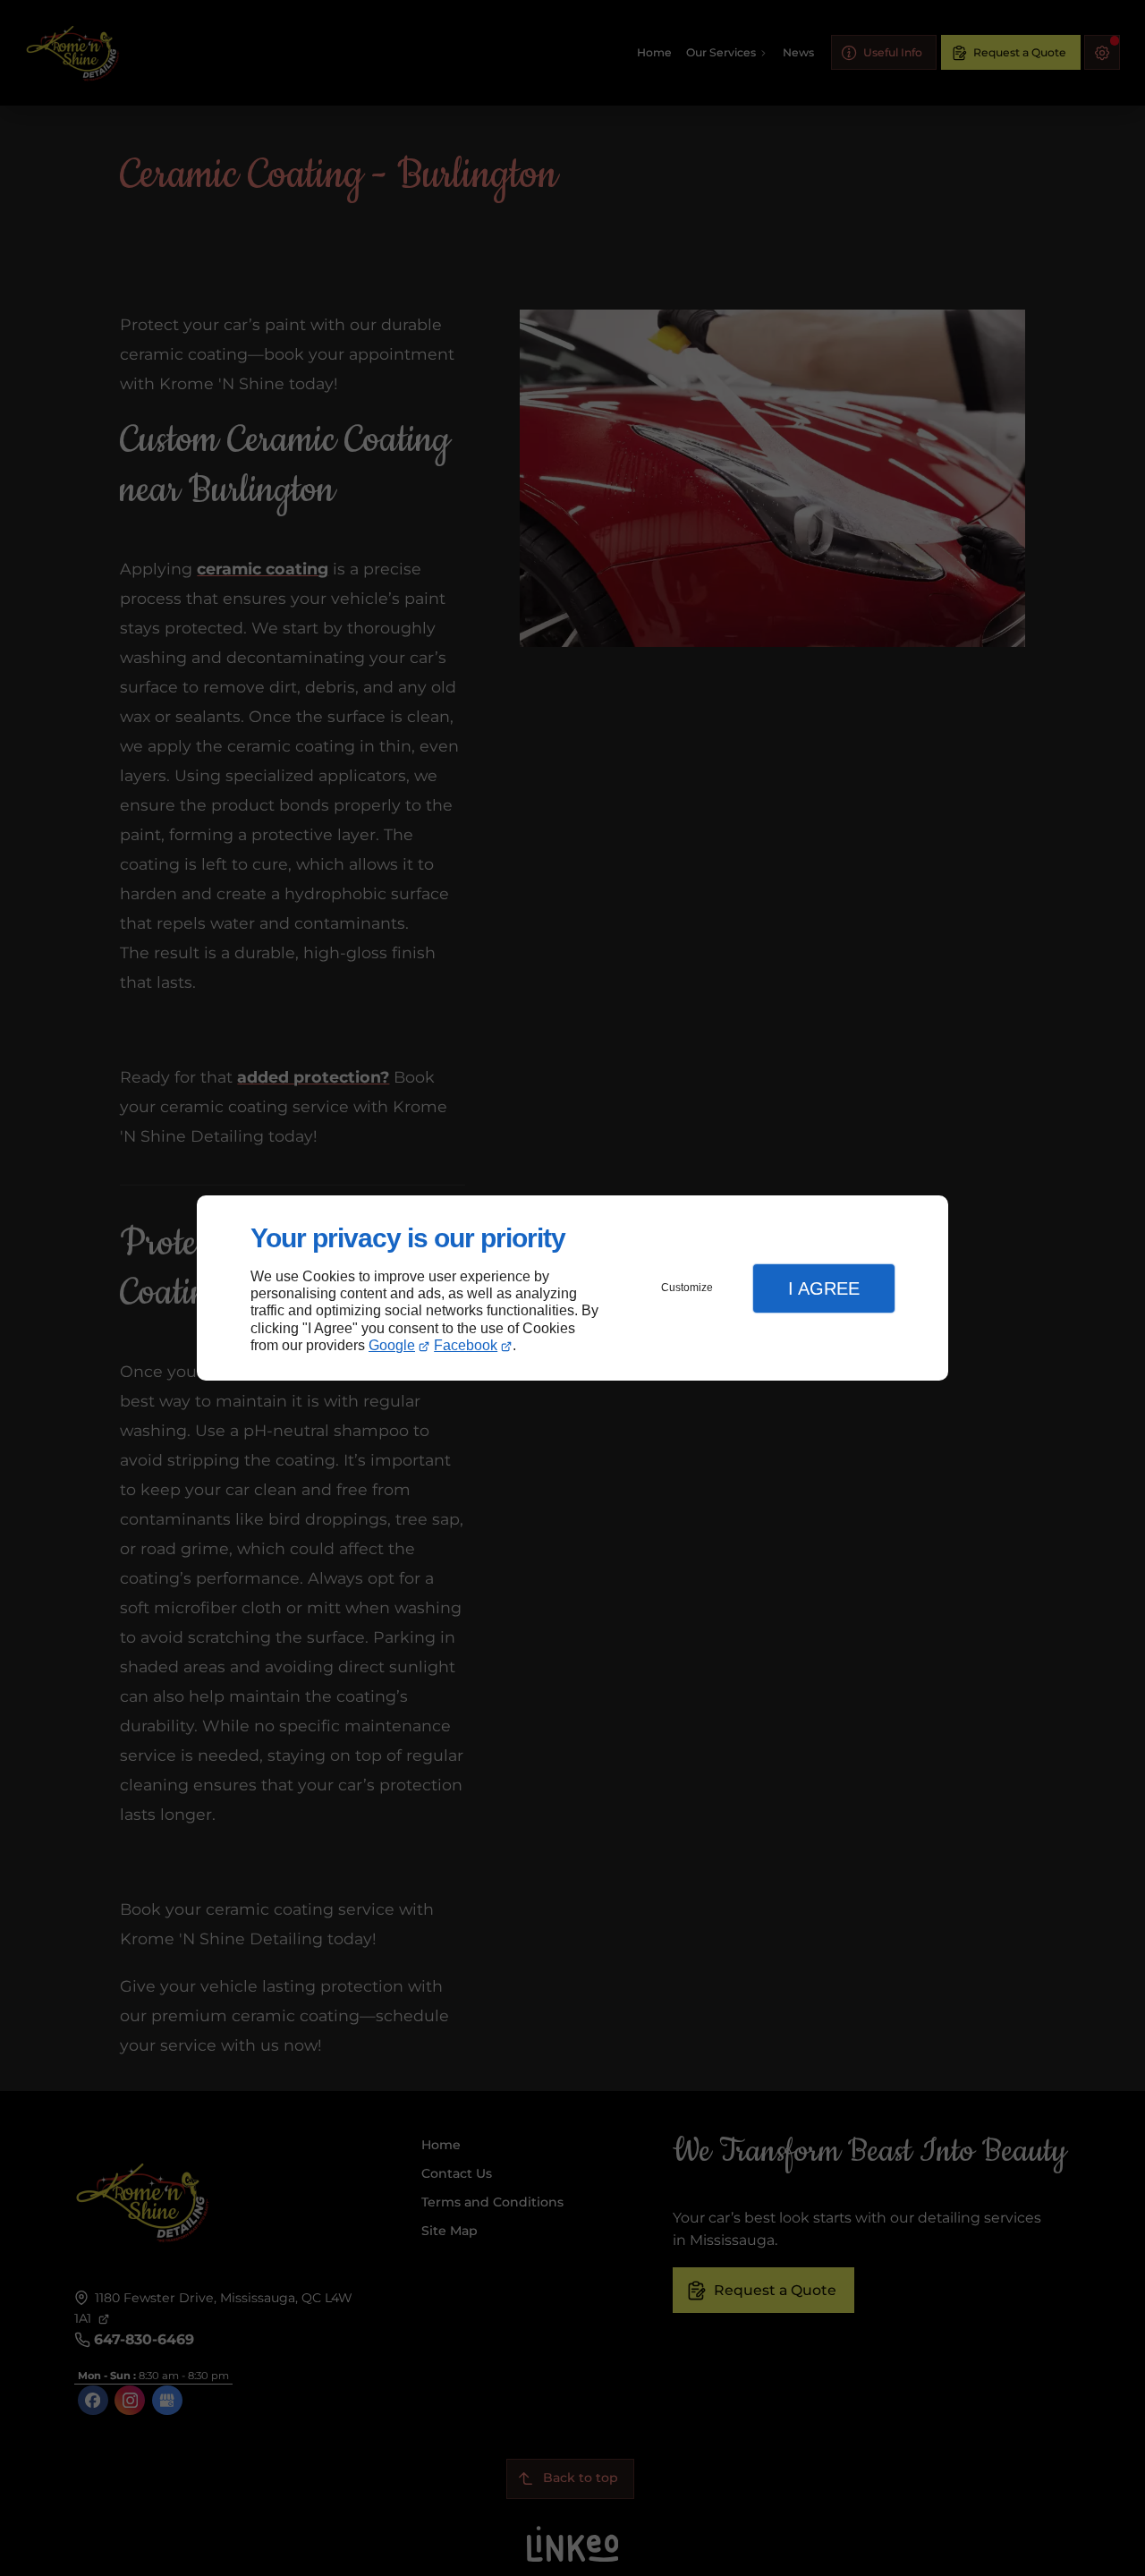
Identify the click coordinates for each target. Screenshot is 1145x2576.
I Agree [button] (824, 1288)
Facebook (466, 1345)
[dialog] (572, 1288)
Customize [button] (687, 1288)
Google (392, 1345)
